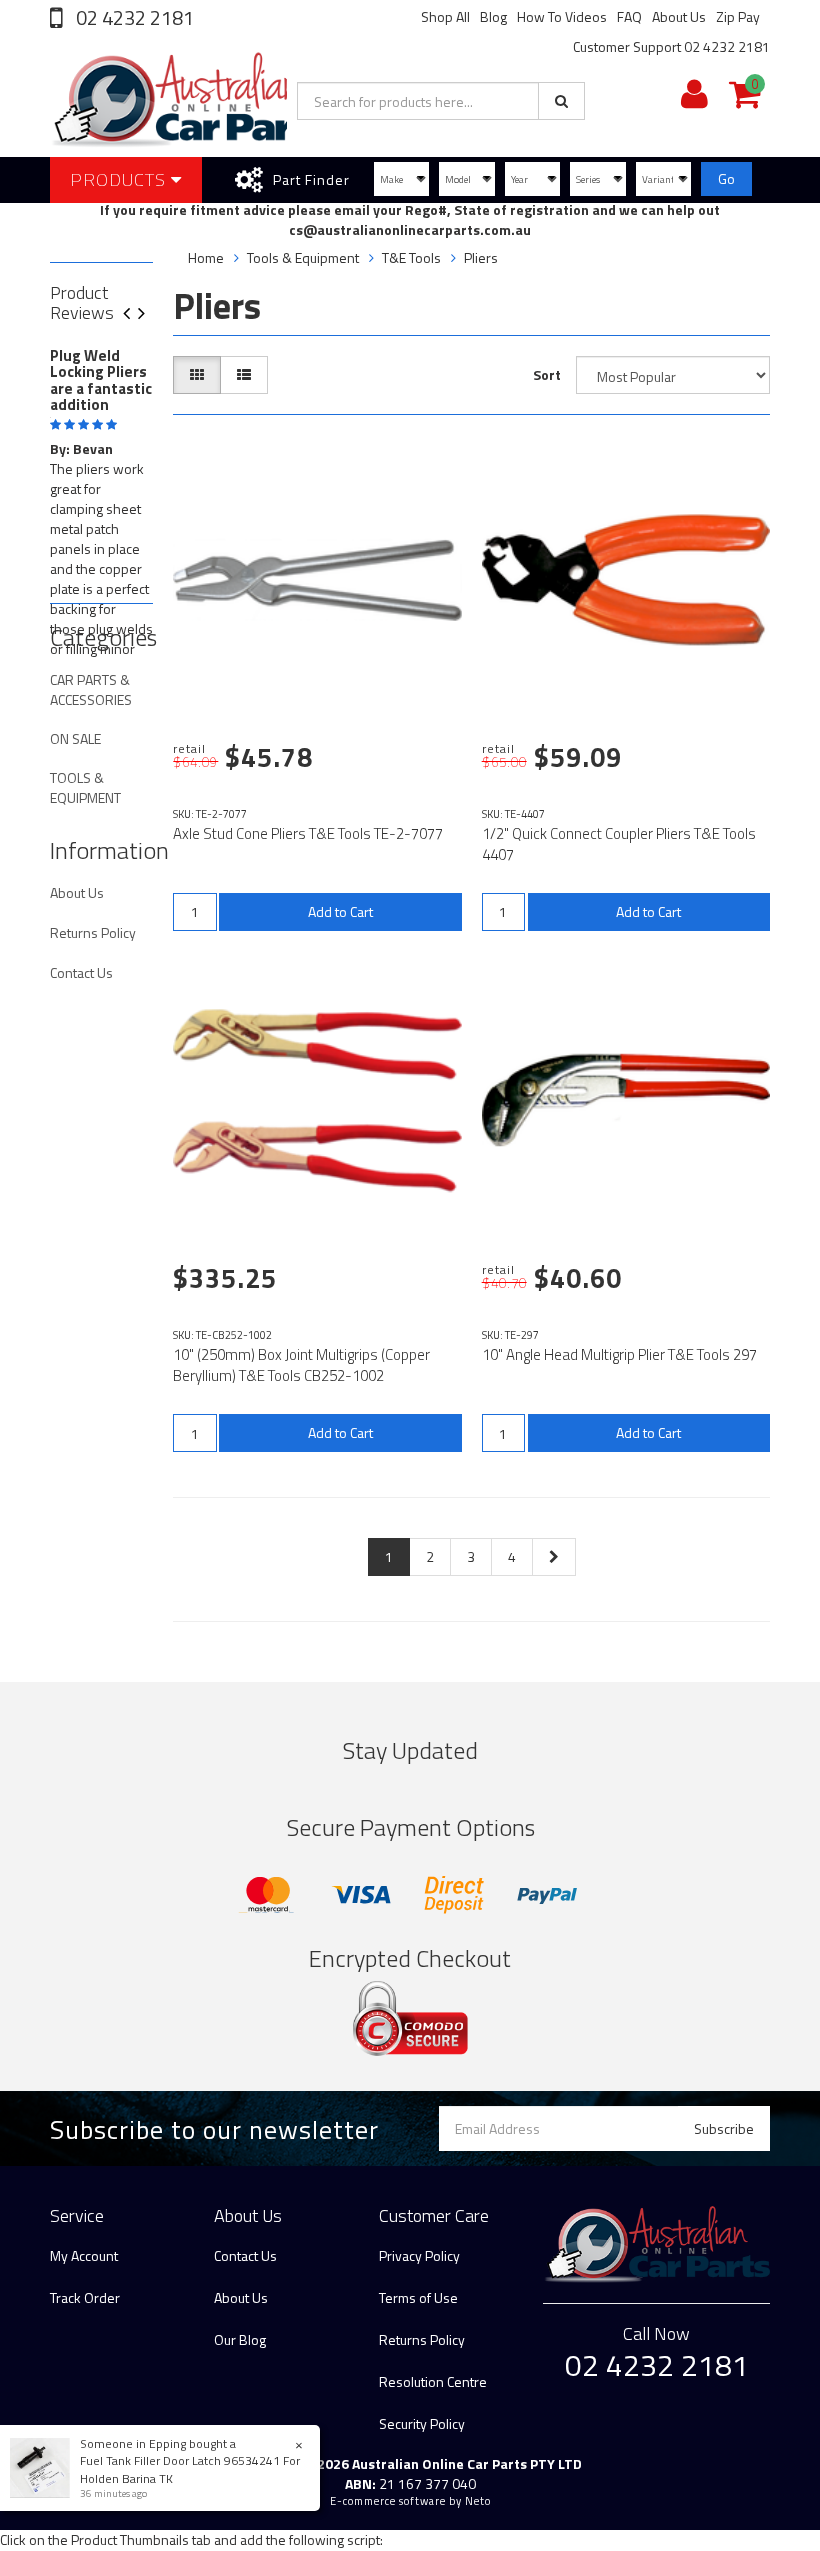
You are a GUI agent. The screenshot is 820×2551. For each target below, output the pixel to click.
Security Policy (422, 2423)
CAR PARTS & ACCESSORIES (91, 689)
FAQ (629, 16)
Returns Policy (93, 932)
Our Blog (240, 2339)
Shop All (445, 16)
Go (726, 178)
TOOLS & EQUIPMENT (85, 787)
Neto (478, 2501)
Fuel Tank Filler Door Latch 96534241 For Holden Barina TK (190, 2469)
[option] (101, 508)
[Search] (561, 101)
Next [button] (149, 314)
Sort (547, 374)
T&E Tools (411, 257)
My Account (84, 2255)
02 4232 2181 (133, 17)
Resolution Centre (433, 2381)
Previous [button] (134, 314)
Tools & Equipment (303, 257)
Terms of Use (418, 2297)
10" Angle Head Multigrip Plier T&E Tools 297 (619, 1354)
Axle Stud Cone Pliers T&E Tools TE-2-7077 (308, 833)
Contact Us (81, 972)
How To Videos (562, 16)
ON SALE (75, 738)
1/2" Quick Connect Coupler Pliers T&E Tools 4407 (619, 844)
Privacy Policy (419, 2255)
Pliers (481, 257)
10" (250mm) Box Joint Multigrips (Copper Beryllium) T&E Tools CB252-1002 (301, 1365)
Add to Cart (340, 911)
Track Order (85, 2297)
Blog (493, 16)
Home (206, 257)
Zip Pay (738, 16)
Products (120, 179)
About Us (679, 16)
